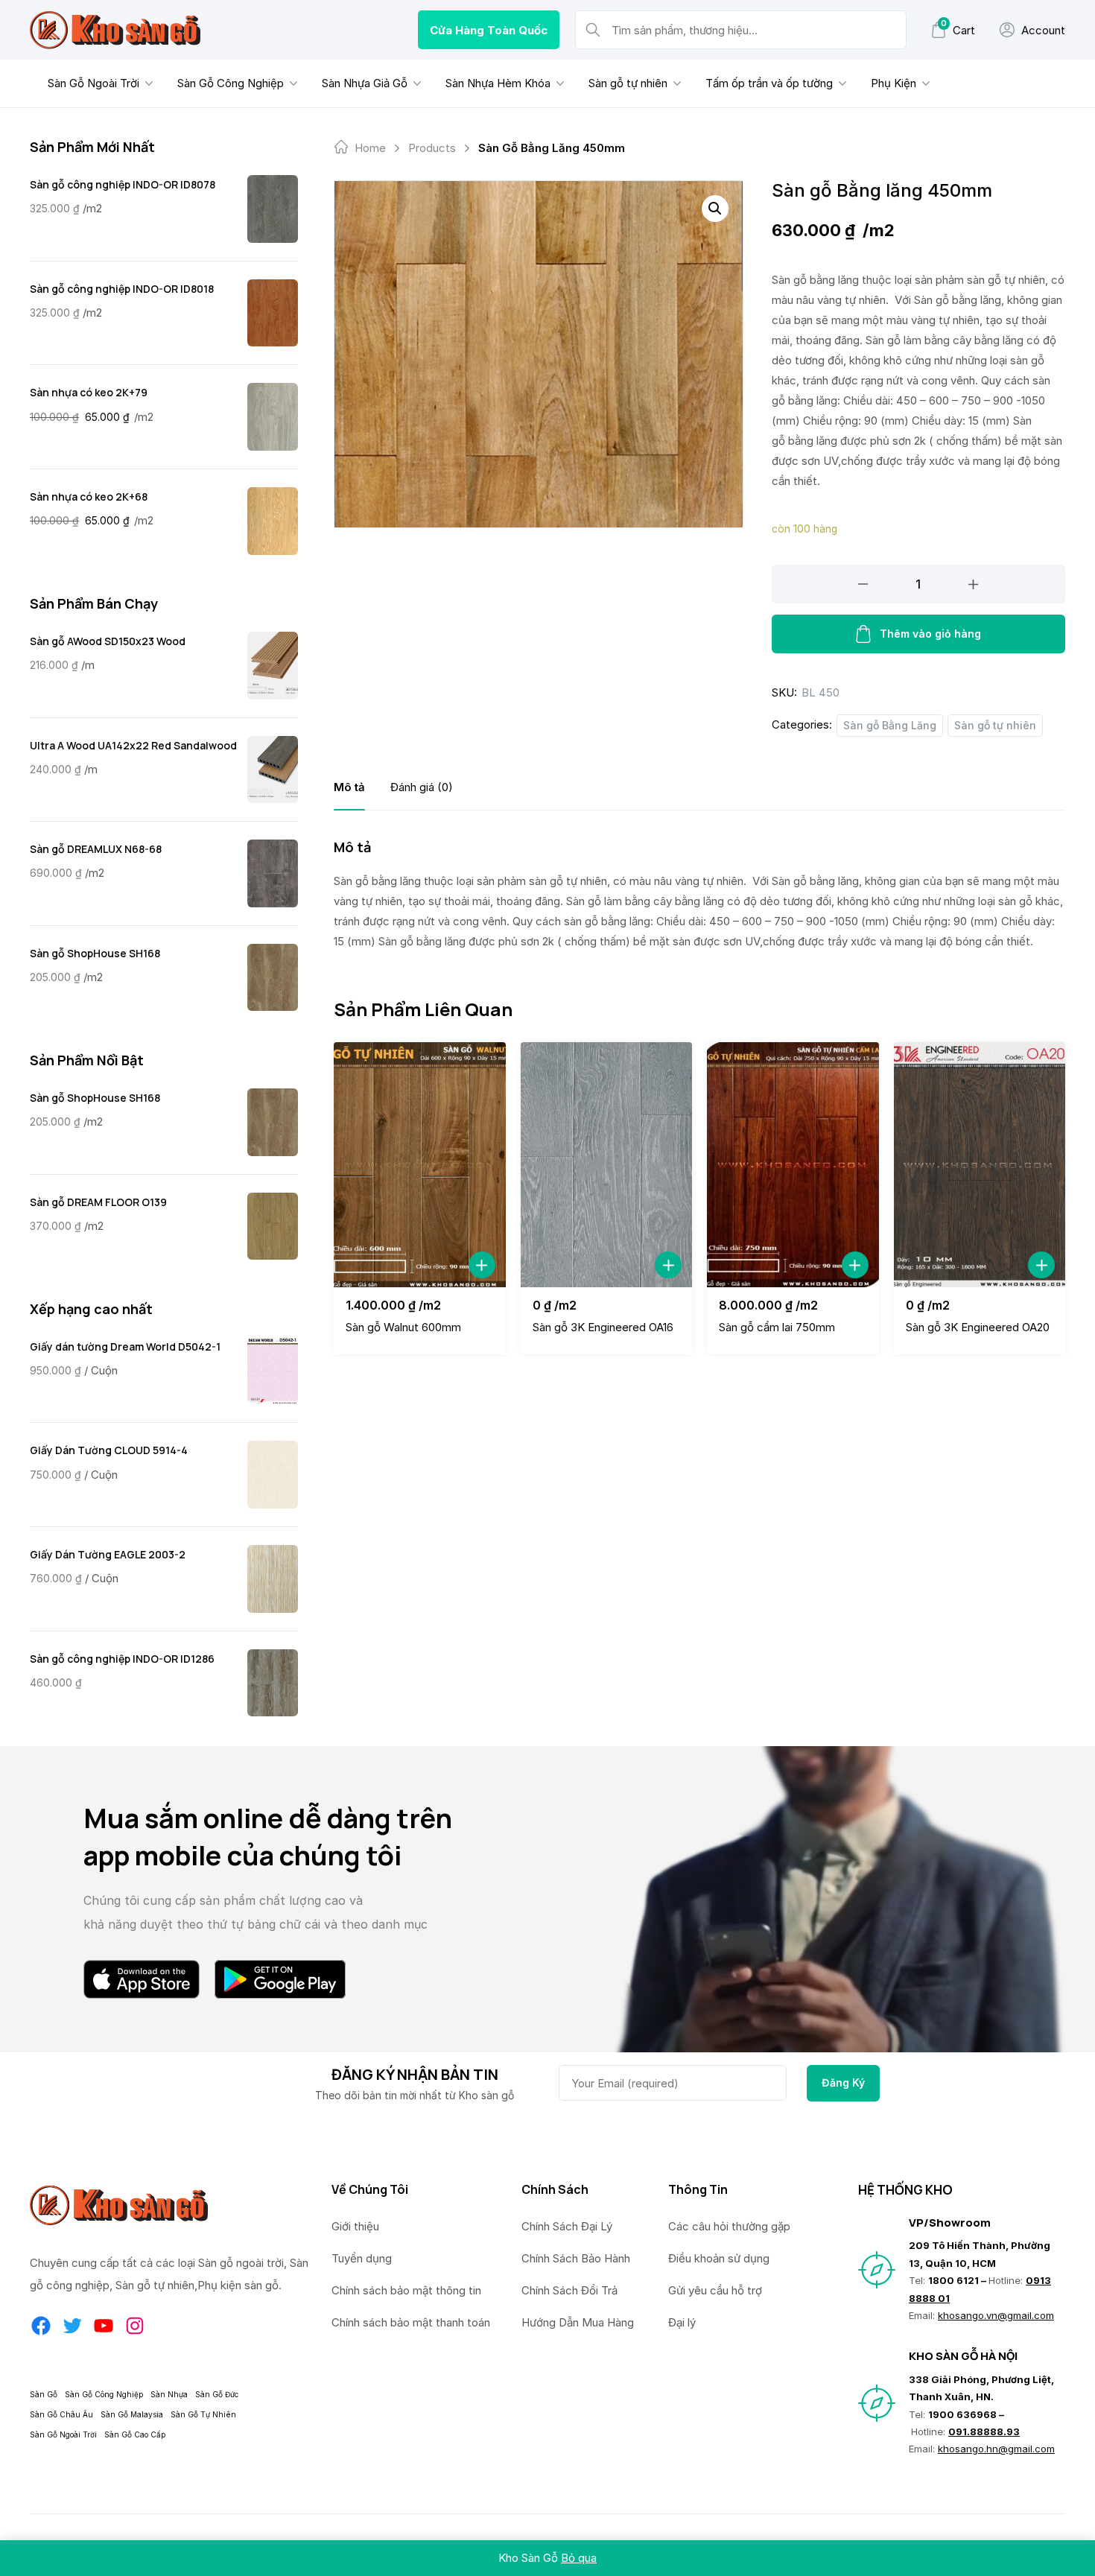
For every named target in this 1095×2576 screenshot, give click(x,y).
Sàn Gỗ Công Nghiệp (231, 83)
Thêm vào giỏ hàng (930, 634)
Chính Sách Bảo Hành (576, 2258)
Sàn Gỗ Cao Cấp (135, 2434)
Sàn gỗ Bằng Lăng (890, 725)
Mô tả (349, 787)
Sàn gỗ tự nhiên (628, 83)
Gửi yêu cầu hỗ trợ (715, 2290)
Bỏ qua (579, 2558)
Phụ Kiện (894, 83)
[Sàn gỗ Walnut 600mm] (420, 1165)
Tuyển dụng (362, 2258)
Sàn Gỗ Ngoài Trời (93, 83)
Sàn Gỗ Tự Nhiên (203, 2414)
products (432, 148)
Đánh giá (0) (422, 787)
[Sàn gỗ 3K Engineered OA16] (607, 1165)
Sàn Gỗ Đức (217, 2394)
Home (370, 148)
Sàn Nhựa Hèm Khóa (498, 83)
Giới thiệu (355, 2226)
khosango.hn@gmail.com (996, 2449)
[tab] (349, 787)
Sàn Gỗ (44, 2394)
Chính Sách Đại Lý (567, 2226)
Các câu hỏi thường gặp (729, 2226)
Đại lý (682, 2322)
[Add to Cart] (482, 1265)
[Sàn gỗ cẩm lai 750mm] (793, 1165)
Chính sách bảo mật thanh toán (411, 2322)
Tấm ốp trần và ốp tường (769, 83)
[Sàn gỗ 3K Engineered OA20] (980, 1165)
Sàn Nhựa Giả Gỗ (365, 83)
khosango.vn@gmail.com (996, 2315)
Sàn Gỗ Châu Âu (61, 2414)
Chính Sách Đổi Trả (569, 2290)
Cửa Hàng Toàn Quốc (489, 30)
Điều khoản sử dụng (719, 2258)
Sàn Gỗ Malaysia (132, 2414)
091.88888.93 (984, 2431)
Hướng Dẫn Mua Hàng (578, 2322)
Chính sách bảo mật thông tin (406, 2290)
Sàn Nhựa (169, 2394)
